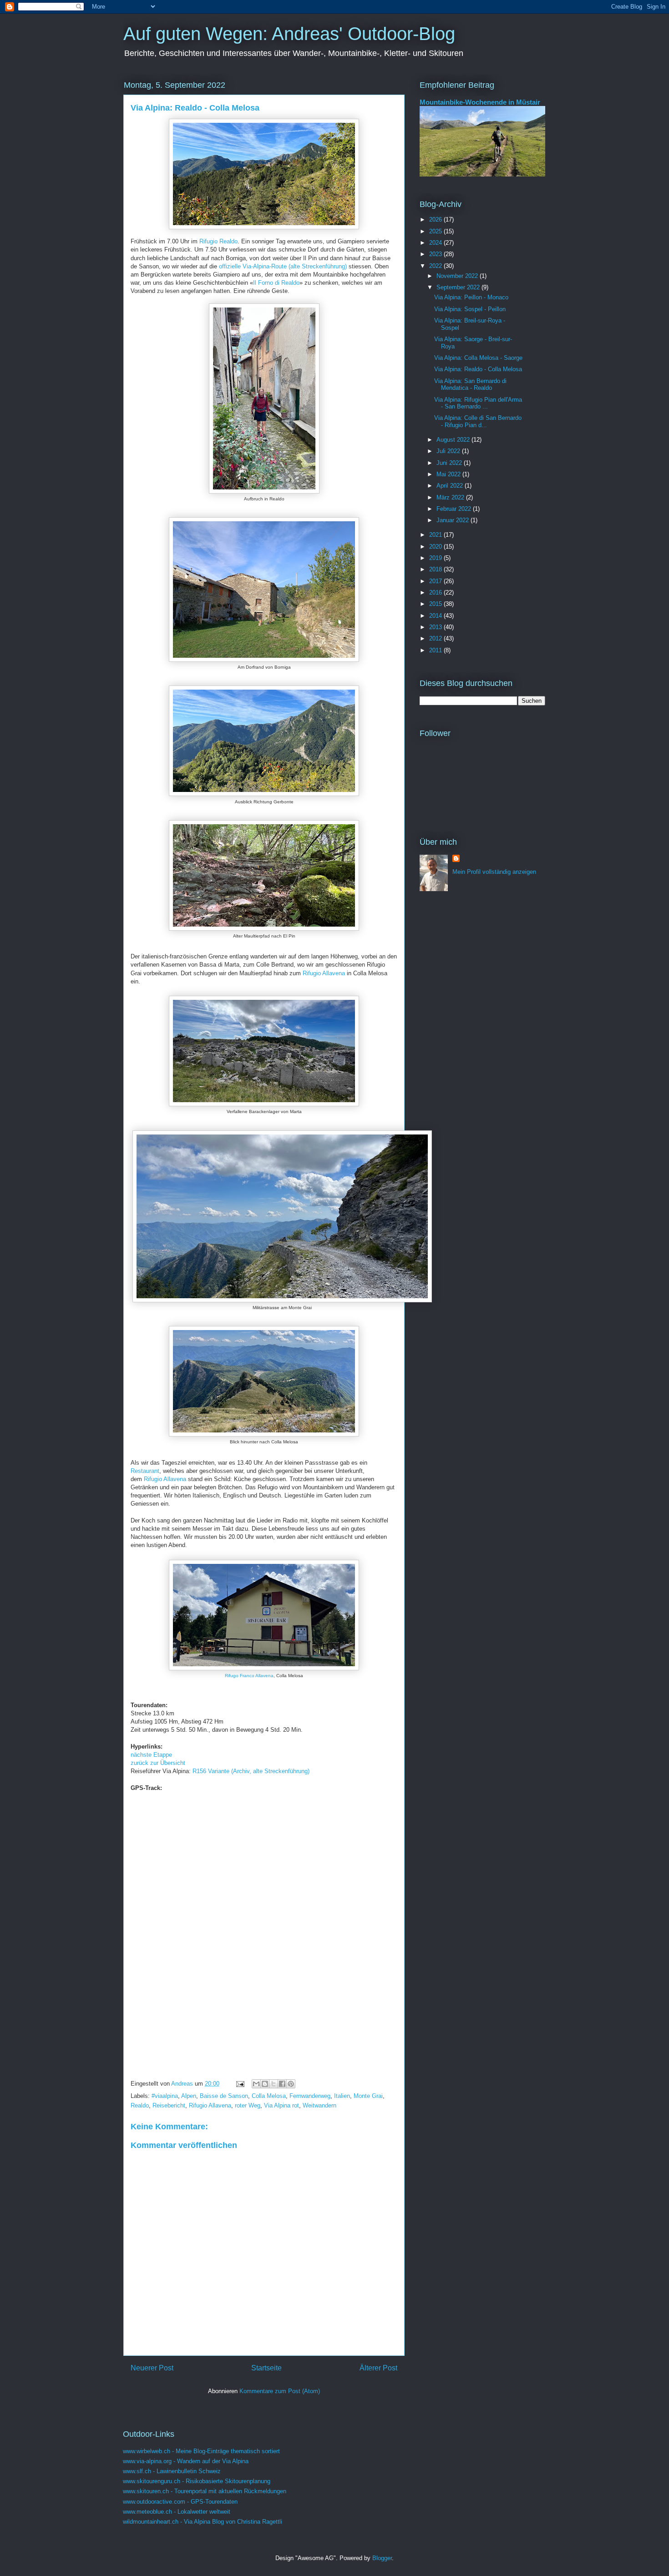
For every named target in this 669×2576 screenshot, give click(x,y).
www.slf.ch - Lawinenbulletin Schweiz (172, 2471)
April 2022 (451, 486)
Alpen (189, 2096)
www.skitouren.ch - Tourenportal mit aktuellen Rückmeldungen (205, 2491)
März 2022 (451, 497)
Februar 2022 (455, 509)
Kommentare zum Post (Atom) (280, 2391)
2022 (436, 266)
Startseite (266, 2368)
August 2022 (454, 440)
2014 (436, 616)
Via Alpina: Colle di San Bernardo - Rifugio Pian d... (478, 421)
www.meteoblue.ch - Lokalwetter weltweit (177, 2512)
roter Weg (248, 2105)
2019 (436, 558)
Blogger (382, 2558)
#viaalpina (165, 2096)
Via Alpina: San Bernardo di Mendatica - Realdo (470, 385)
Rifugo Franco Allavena (249, 1676)
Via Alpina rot (281, 2105)
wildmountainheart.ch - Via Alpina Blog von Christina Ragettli (203, 2522)
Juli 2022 (449, 451)
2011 (436, 650)
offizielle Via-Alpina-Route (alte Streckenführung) (283, 266)
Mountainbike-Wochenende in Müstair (480, 102)
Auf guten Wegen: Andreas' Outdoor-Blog (289, 34)
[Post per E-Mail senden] (240, 2084)
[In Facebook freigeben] (282, 2084)
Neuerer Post (152, 2368)
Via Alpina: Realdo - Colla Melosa (478, 369)
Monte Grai (368, 2096)
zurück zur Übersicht (158, 1763)
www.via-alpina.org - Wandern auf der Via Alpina (186, 2461)
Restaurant (145, 1471)
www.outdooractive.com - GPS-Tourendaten (180, 2502)
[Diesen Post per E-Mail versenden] (256, 2084)
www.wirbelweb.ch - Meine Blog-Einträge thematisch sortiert (201, 2451)
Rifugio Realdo (218, 241)
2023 (436, 254)
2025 (436, 231)
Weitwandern (319, 2105)
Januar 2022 (454, 520)
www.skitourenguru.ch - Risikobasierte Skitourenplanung (197, 2481)
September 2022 (459, 287)
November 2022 (458, 276)
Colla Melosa (269, 2096)
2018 (436, 569)
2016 (436, 592)
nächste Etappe (151, 1755)
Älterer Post (378, 2368)
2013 (436, 627)
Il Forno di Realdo (276, 283)
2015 (436, 604)
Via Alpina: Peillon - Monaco (471, 297)
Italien (342, 2096)
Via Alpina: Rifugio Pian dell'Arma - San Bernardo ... (478, 403)
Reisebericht (169, 2105)
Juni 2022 (450, 463)
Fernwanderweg (310, 2096)
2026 (436, 219)
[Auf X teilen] (274, 2084)
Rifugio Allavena (324, 973)
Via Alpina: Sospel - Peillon (470, 309)
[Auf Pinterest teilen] (291, 2084)
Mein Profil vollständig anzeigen (494, 872)
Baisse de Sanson (224, 2096)
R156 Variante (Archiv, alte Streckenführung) (251, 1771)
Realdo (140, 2105)
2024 (436, 243)
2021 (436, 535)
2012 (436, 638)
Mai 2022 (449, 474)
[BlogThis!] (265, 2084)
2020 (436, 547)
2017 (436, 581)
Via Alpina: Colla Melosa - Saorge (478, 358)
